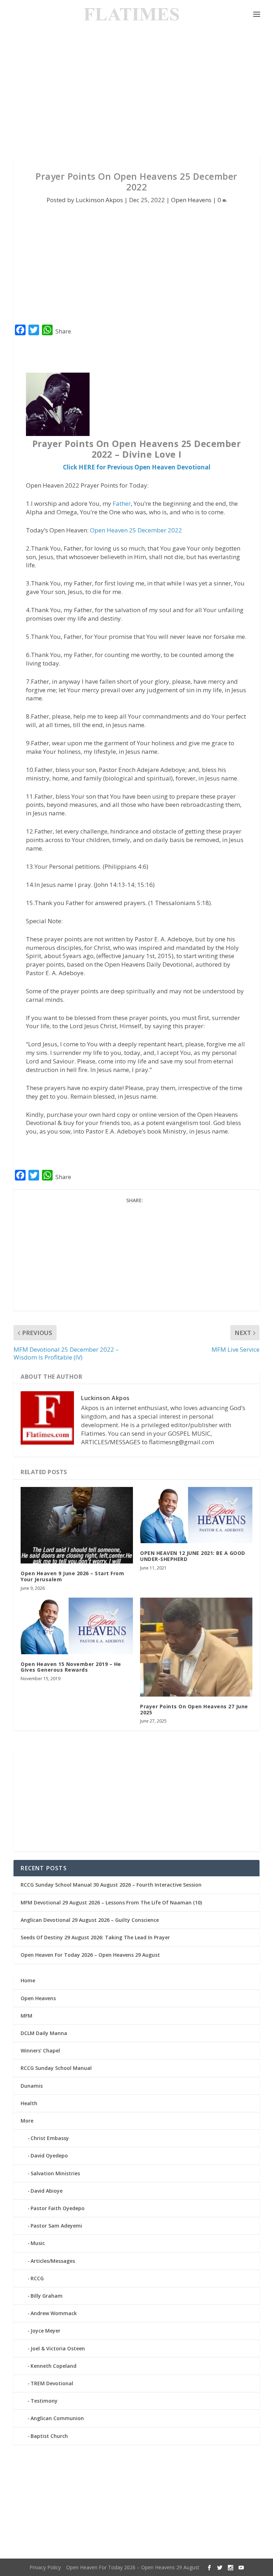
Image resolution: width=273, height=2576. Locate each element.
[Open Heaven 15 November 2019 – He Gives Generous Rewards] (77, 1626)
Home (28, 1980)
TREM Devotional (52, 2383)
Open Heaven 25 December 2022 (136, 530)
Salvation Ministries (55, 2173)
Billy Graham (47, 2296)
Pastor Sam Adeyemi (56, 2226)
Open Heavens (191, 200)
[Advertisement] (136, 93)
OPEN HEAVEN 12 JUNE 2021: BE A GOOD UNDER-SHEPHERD (193, 1556)
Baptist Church (49, 2436)
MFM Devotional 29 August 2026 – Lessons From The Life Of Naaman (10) (111, 1902)
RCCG (37, 2278)
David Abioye (47, 2191)
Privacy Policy (45, 2567)
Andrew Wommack (54, 2313)
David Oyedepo (49, 2156)
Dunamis (32, 2086)
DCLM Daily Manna (44, 2033)
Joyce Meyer (45, 2331)
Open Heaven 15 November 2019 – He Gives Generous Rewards (71, 1667)
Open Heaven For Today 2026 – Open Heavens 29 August (90, 1955)
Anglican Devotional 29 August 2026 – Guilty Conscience (90, 1920)
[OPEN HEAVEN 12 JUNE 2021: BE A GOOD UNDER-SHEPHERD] (196, 1515)
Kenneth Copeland (53, 2366)
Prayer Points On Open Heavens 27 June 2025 (194, 1709)
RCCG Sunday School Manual (56, 2068)
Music (38, 2243)
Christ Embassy (50, 2138)
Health (29, 2103)
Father (122, 503)
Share (63, 331)
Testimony (44, 2401)
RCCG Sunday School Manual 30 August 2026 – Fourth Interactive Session (111, 1885)
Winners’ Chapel (40, 2051)
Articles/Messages (53, 2261)
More (27, 2121)
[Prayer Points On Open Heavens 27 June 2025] (196, 1647)
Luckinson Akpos (99, 200)
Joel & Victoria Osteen (58, 2348)
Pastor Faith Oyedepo (58, 2208)
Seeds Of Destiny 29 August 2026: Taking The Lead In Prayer (95, 1937)
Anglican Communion (57, 2418)
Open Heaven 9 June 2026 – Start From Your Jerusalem (72, 1576)
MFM (26, 2016)
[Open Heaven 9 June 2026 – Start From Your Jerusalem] (77, 1525)
